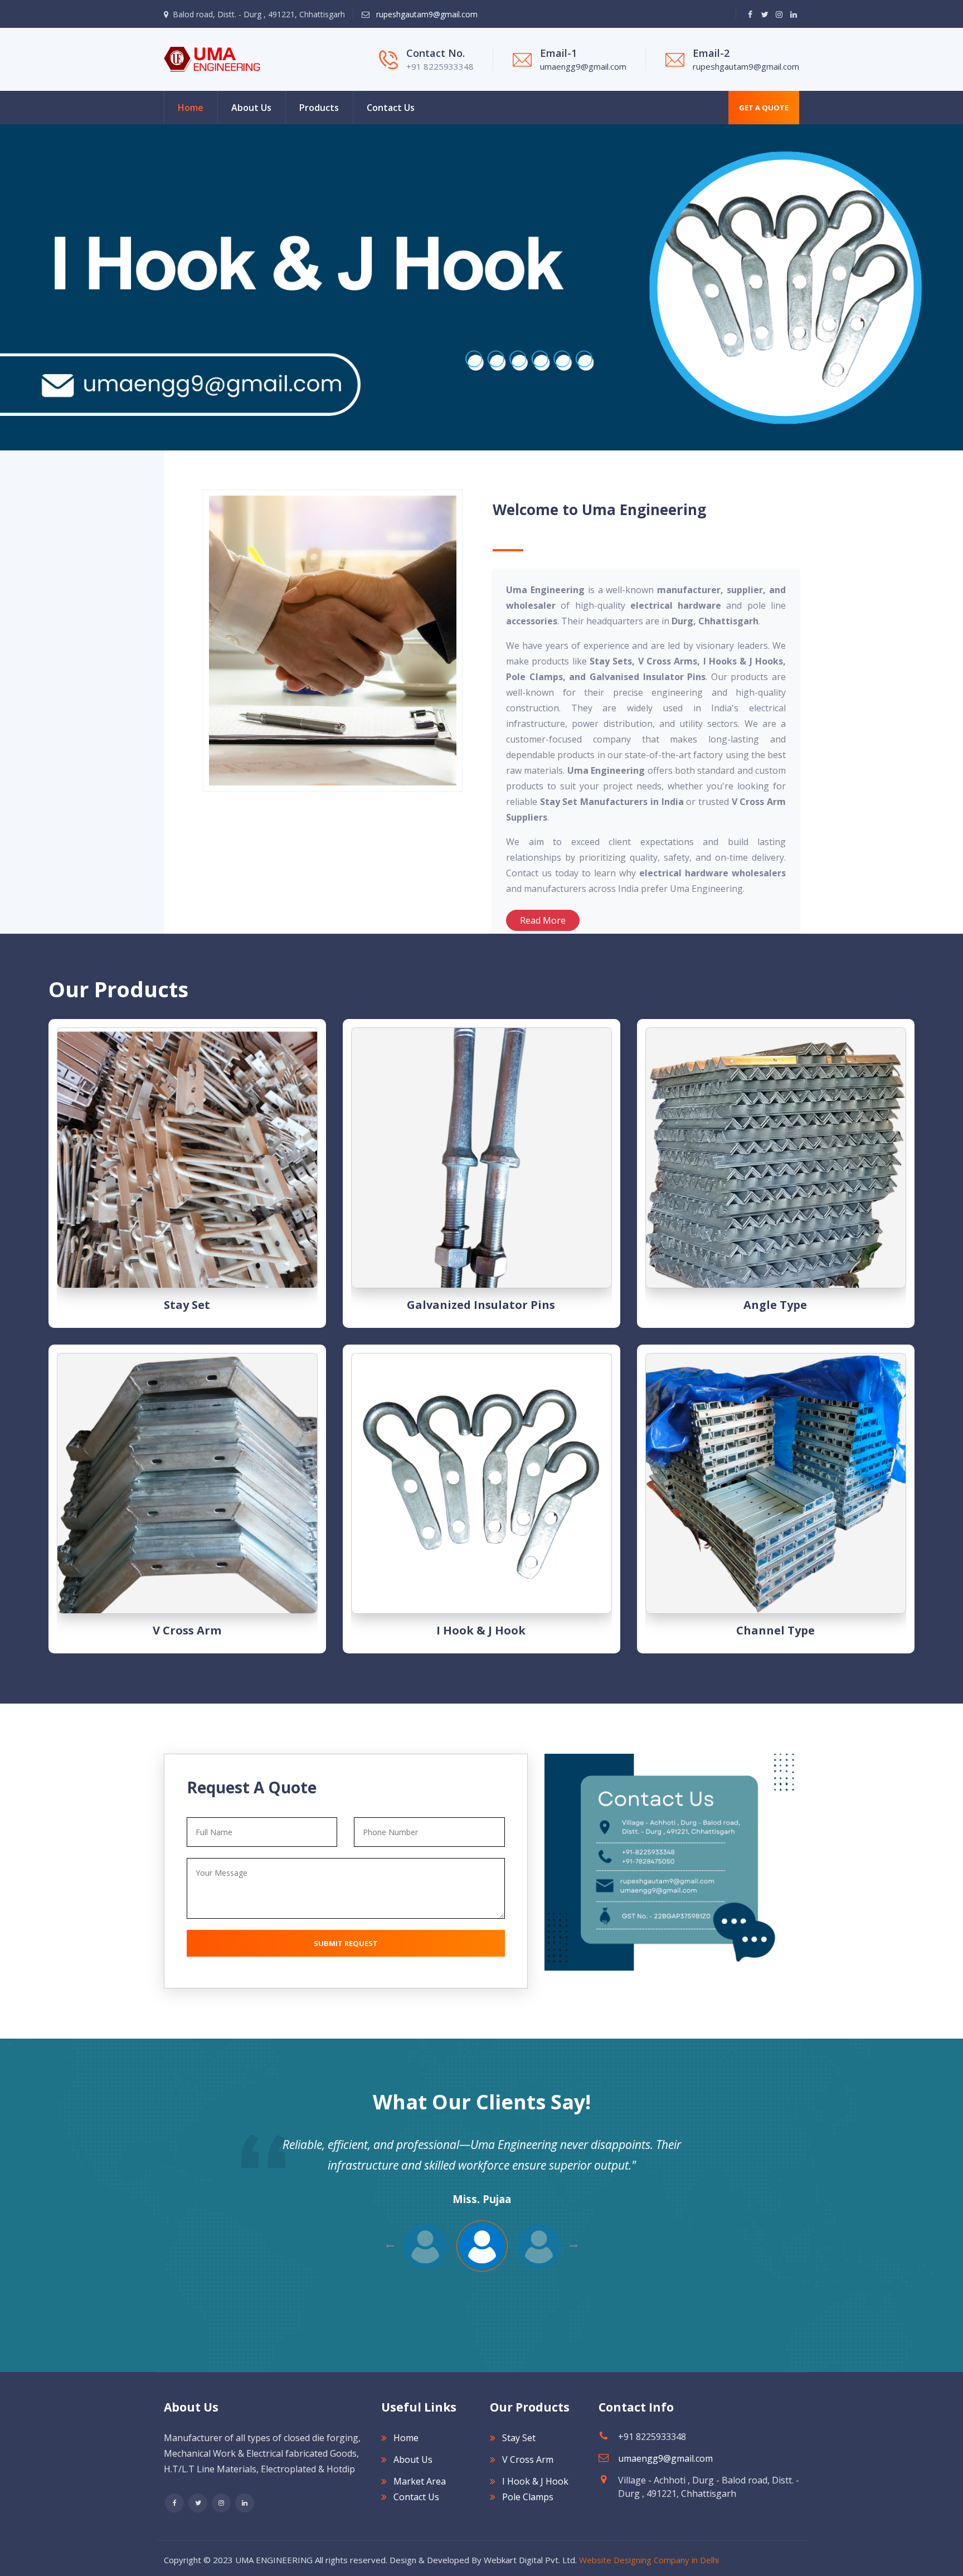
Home (191, 108)
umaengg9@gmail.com (583, 66)
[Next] (6, 288)
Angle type (775, 1305)
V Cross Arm (187, 1630)
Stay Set (187, 1305)
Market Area (420, 2481)
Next (390, 2246)
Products (319, 108)
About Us (251, 108)
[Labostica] (212, 59)
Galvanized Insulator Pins (481, 1305)
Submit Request (346, 1943)
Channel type (775, 1630)
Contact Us (391, 108)
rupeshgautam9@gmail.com (426, 14)
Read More (543, 920)
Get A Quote (764, 108)
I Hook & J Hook (481, 1630)
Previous (574, 2246)
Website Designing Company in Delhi (649, 2560)
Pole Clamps (528, 2497)
